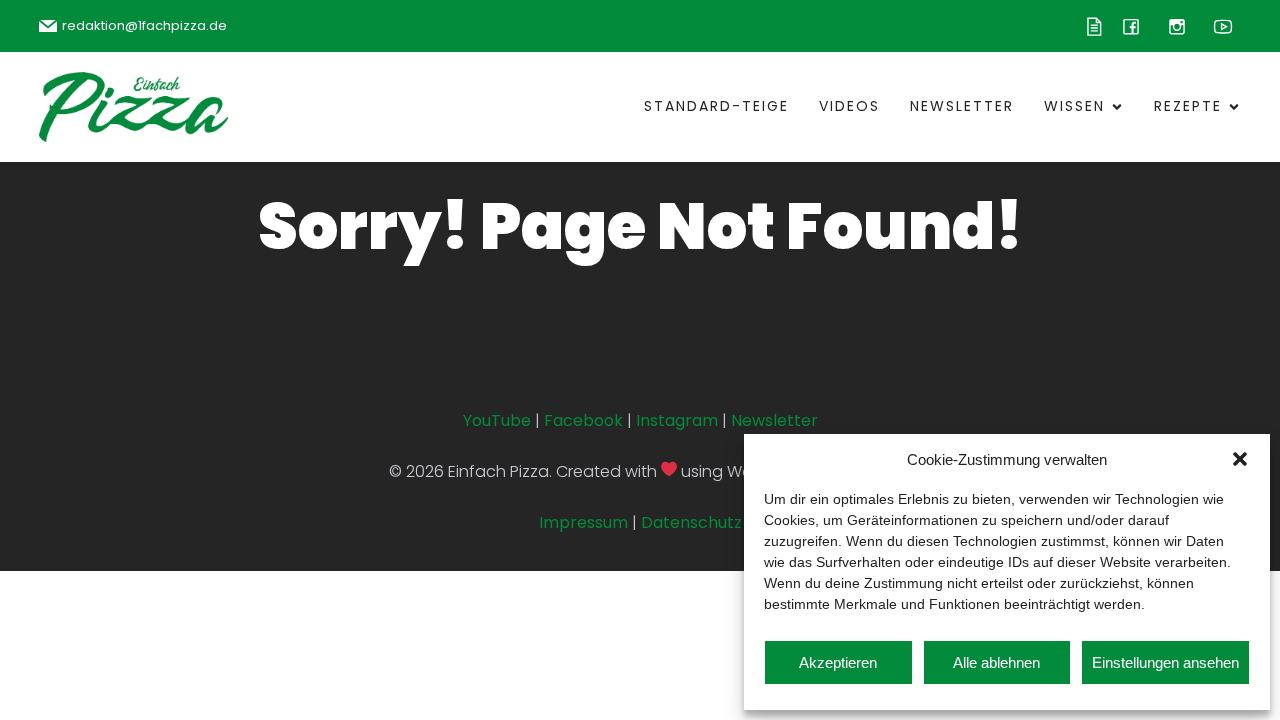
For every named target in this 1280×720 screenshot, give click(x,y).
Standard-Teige (716, 106)
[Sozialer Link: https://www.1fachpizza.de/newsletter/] (1095, 26)
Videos (849, 106)
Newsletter (962, 106)
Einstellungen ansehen (1165, 662)
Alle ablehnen (996, 662)
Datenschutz (691, 522)
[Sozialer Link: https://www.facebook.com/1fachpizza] (1131, 26)
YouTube (497, 420)
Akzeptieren (838, 662)
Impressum (583, 522)
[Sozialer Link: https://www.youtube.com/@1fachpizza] (1218, 26)
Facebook (583, 420)
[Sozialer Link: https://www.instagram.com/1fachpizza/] (1172, 26)
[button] (1240, 459)
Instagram (677, 420)
